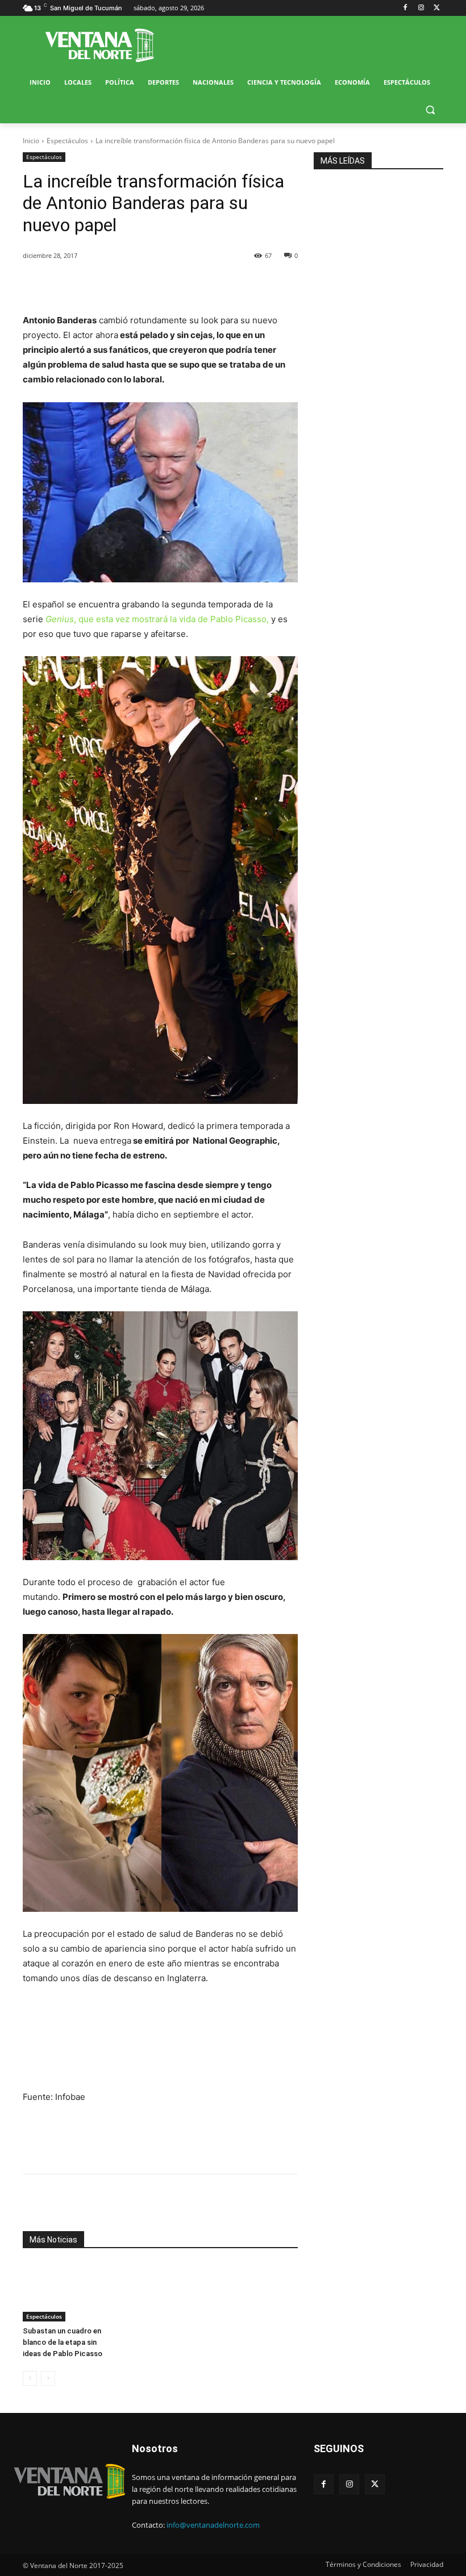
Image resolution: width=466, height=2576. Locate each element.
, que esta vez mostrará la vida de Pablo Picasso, (157, 619)
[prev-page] (30, 2378)
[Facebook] (405, 8)
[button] (430, 110)
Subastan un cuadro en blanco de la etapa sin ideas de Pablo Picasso (63, 2342)
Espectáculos (67, 141)
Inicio (31, 141)
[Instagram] (421, 8)
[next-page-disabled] (48, 2378)
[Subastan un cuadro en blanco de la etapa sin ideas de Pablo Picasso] (65, 2292)
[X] (437, 8)
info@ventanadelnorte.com (213, 2525)
